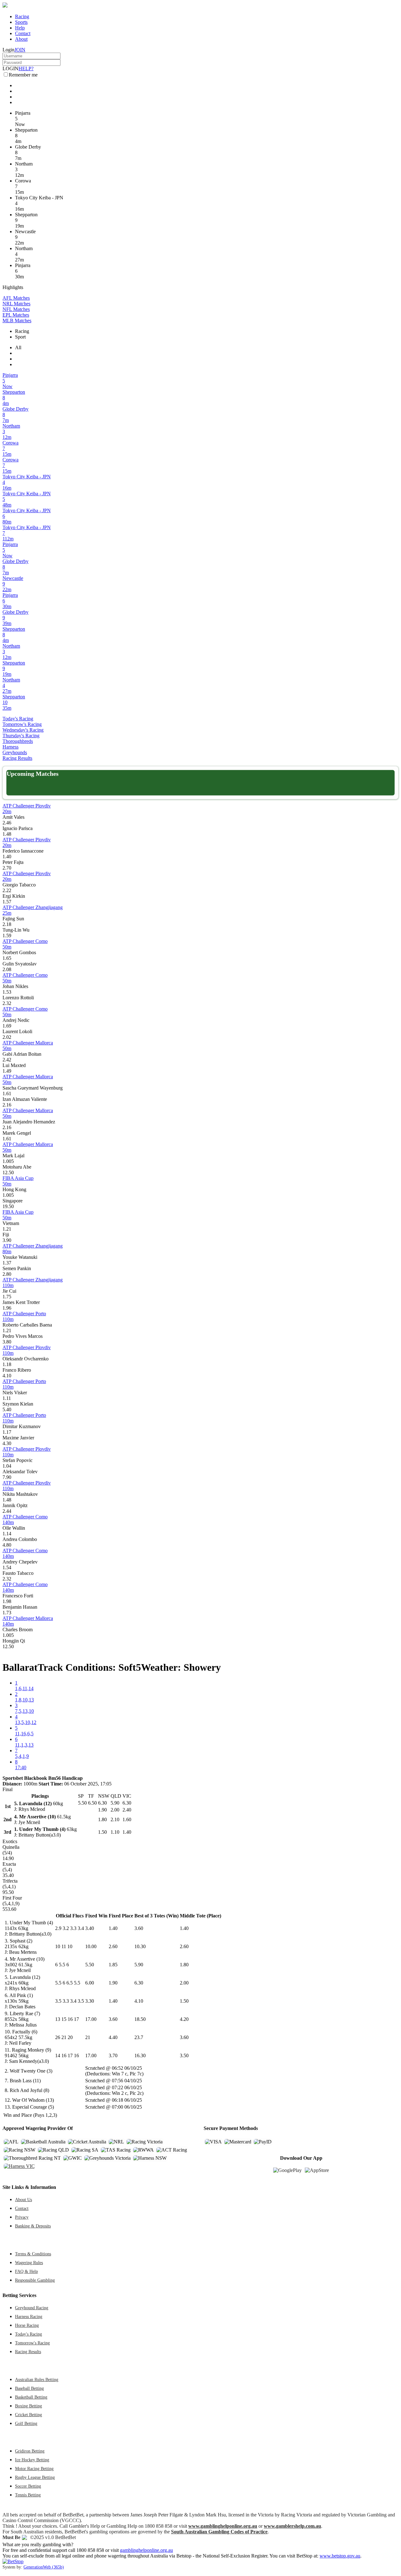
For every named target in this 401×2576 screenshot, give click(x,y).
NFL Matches (16, 309)
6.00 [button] (90, 1983)
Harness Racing (29, 2316)
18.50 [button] (140, 2019)
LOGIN (10, 68)
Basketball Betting (31, 2397)
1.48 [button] (7, 834)
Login (8, 50)
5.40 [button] (7, 1409)
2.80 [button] (7, 1274)
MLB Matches (17, 321)
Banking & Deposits (33, 2226)
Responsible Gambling (35, 2280)
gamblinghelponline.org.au (146, 2550)
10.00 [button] (91, 1946)
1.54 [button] (7, 1567)
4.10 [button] (7, 1376)
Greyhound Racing (32, 2308)
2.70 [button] (7, 868)
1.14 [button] (7, 1534)
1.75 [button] (7, 1297)
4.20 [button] (184, 2019)
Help (20, 28)
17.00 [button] (91, 2019)
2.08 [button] (7, 969)
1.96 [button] (7, 1308)
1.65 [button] (7, 958)
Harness (10, 747)
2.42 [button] (7, 1060)
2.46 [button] (7, 823)
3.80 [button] (7, 1342)
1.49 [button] (7, 1071)
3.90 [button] (7, 1240)
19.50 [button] (8, 1206)
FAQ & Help (26, 2271)
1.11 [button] (7, 1398)
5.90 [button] (139, 1965)
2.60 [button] (113, 1946)
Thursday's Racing (21, 736)
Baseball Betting (29, 2388)
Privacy (22, 2217)
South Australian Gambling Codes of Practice (219, 2532)
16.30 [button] (140, 2056)
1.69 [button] (7, 1026)
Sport (20, 337)
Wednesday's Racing (23, 730)
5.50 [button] (90, 1965)
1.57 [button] (7, 902)
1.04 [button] (7, 1466)
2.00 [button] (184, 1983)
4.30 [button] (7, 1443)
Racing (22, 16)
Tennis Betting (28, 2495)
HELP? (26, 68)
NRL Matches (16, 304)
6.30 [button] (139, 1983)
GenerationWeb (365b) (44, 2567)
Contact (23, 33)
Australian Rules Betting (37, 2379)
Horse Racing (27, 2325)
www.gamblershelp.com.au (292, 2526)
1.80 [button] (184, 1965)
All (18, 347)
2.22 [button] (7, 890)
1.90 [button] (113, 1983)
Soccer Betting (28, 2486)
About (21, 39)
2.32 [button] (7, 1003)
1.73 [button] (7, 1613)
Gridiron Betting (30, 2451)
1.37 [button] (7, 1263)
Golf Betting (26, 2423)
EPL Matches (16, 315)
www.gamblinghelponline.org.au (223, 2526)
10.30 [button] (140, 1946)
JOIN (20, 50)
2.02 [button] (7, 1037)
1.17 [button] (7, 1432)
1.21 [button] (7, 1229)
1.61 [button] (7, 1093)
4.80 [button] (7, 1545)
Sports (21, 22)
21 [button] (88, 2037)
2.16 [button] (7, 1105)
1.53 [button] (7, 992)
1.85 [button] (113, 1965)
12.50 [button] (8, 1172)
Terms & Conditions (33, 2254)
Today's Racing (18, 719)
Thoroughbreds (18, 741)
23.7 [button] (139, 2037)
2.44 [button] (7, 1511)
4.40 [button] (113, 2037)
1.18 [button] (7, 1364)
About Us (23, 2200)
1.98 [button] (7, 1601)
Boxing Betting (29, 2406)
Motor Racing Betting (34, 2468)
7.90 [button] (7, 1477)
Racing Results (17, 758)
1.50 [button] (184, 2001)
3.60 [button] (139, 1928)
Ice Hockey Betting (32, 2460)
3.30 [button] (90, 2001)
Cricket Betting (29, 2415)
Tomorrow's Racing (22, 724)
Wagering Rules (29, 2263)
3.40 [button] (90, 1928)
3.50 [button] (184, 2056)
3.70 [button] (113, 2056)
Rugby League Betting (35, 2477)
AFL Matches (16, 298)
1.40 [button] (7, 857)
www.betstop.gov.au (340, 2556)
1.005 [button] (8, 1161)
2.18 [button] (7, 924)
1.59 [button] (7, 936)
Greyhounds (15, 752)
